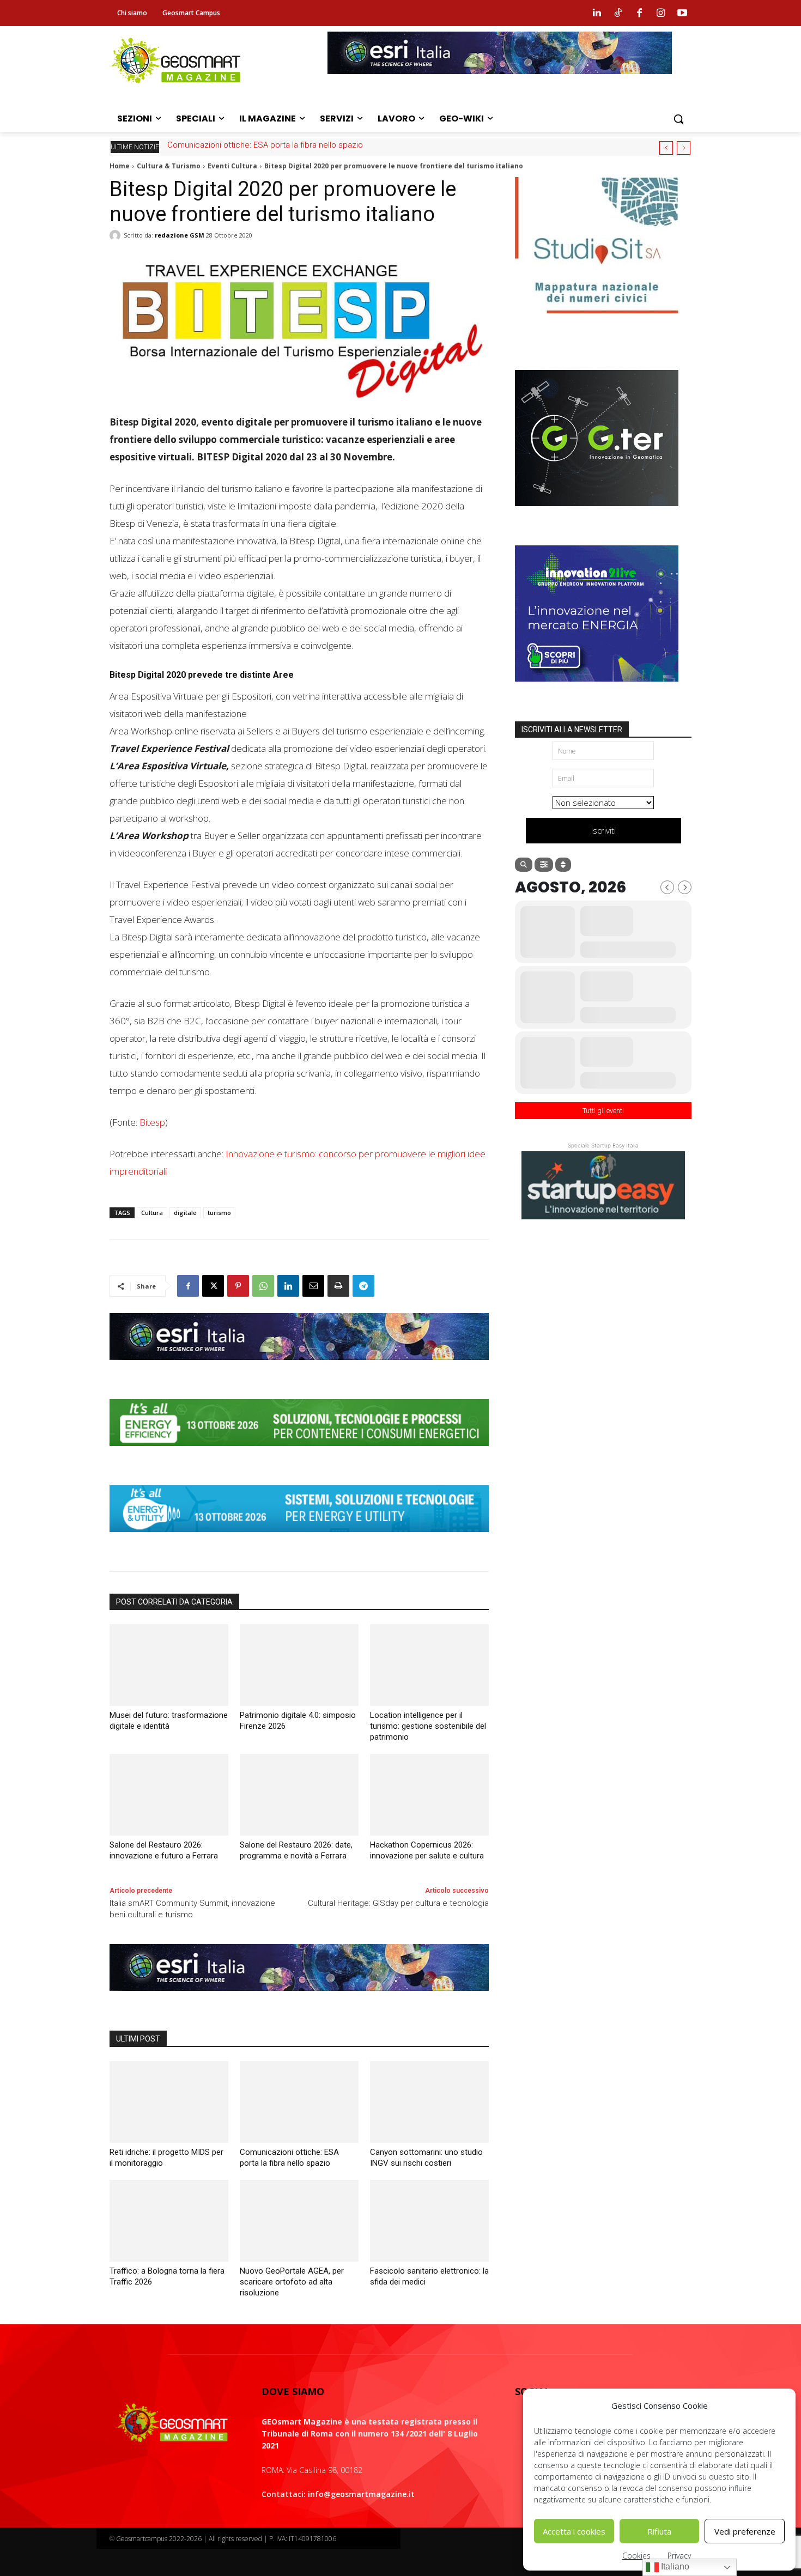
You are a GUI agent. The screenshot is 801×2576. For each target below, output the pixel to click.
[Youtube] (682, 13)
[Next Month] (685, 887)
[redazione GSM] (117, 235)
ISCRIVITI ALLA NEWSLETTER (572, 730)
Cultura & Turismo (169, 166)
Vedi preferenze (745, 2531)
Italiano (674, 2566)
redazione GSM (180, 235)
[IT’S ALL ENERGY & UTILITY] (299, 1540)
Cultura (152, 1213)
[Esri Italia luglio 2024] (299, 1368)
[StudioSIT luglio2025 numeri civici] (597, 321)
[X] (213, 1286)
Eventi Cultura (232, 166)
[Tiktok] (618, 13)
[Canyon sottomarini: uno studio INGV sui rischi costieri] (429, 2102)
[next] (684, 148)
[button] (678, 119)
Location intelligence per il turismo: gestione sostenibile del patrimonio (428, 1726)
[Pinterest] (238, 1286)
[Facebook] (639, 13)
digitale (185, 1213)
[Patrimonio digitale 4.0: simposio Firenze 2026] (299, 1665)
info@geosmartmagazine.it (361, 2494)
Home (120, 166)
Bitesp (152, 1122)
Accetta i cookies (574, 2531)
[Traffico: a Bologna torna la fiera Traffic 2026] (169, 2221)
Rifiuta (659, 2531)
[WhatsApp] (263, 1286)
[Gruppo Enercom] (597, 690)
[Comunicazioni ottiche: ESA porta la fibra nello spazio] (299, 2102)
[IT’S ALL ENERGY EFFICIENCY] (299, 1454)
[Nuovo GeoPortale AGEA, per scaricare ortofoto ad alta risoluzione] (299, 2221)
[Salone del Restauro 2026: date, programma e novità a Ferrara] (299, 1795)
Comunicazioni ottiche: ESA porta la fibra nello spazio (265, 145)
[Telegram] (363, 1286)
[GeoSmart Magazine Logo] (172, 2423)
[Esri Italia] (500, 82)
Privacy (679, 2556)
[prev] (666, 148)
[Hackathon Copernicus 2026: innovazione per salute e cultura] (429, 1795)
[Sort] (563, 865)
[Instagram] (661, 13)
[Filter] (544, 865)
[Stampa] (338, 1286)
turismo (219, 1213)
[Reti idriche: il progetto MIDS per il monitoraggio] (169, 2102)
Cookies (636, 2556)
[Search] (524, 865)
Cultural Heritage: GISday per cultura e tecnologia (398, 1903)
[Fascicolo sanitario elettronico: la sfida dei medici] (429, 2221)
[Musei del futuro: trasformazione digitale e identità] (169, 1665)
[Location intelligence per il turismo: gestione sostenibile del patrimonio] (429, 1665)
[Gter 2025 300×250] (597, 514)
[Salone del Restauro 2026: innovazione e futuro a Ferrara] (169, 1795)
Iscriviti (603, 830)
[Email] (313, 1286)
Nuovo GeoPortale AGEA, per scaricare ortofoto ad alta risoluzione (292, 2282)
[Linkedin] (597, 13)
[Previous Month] (667, 887)
